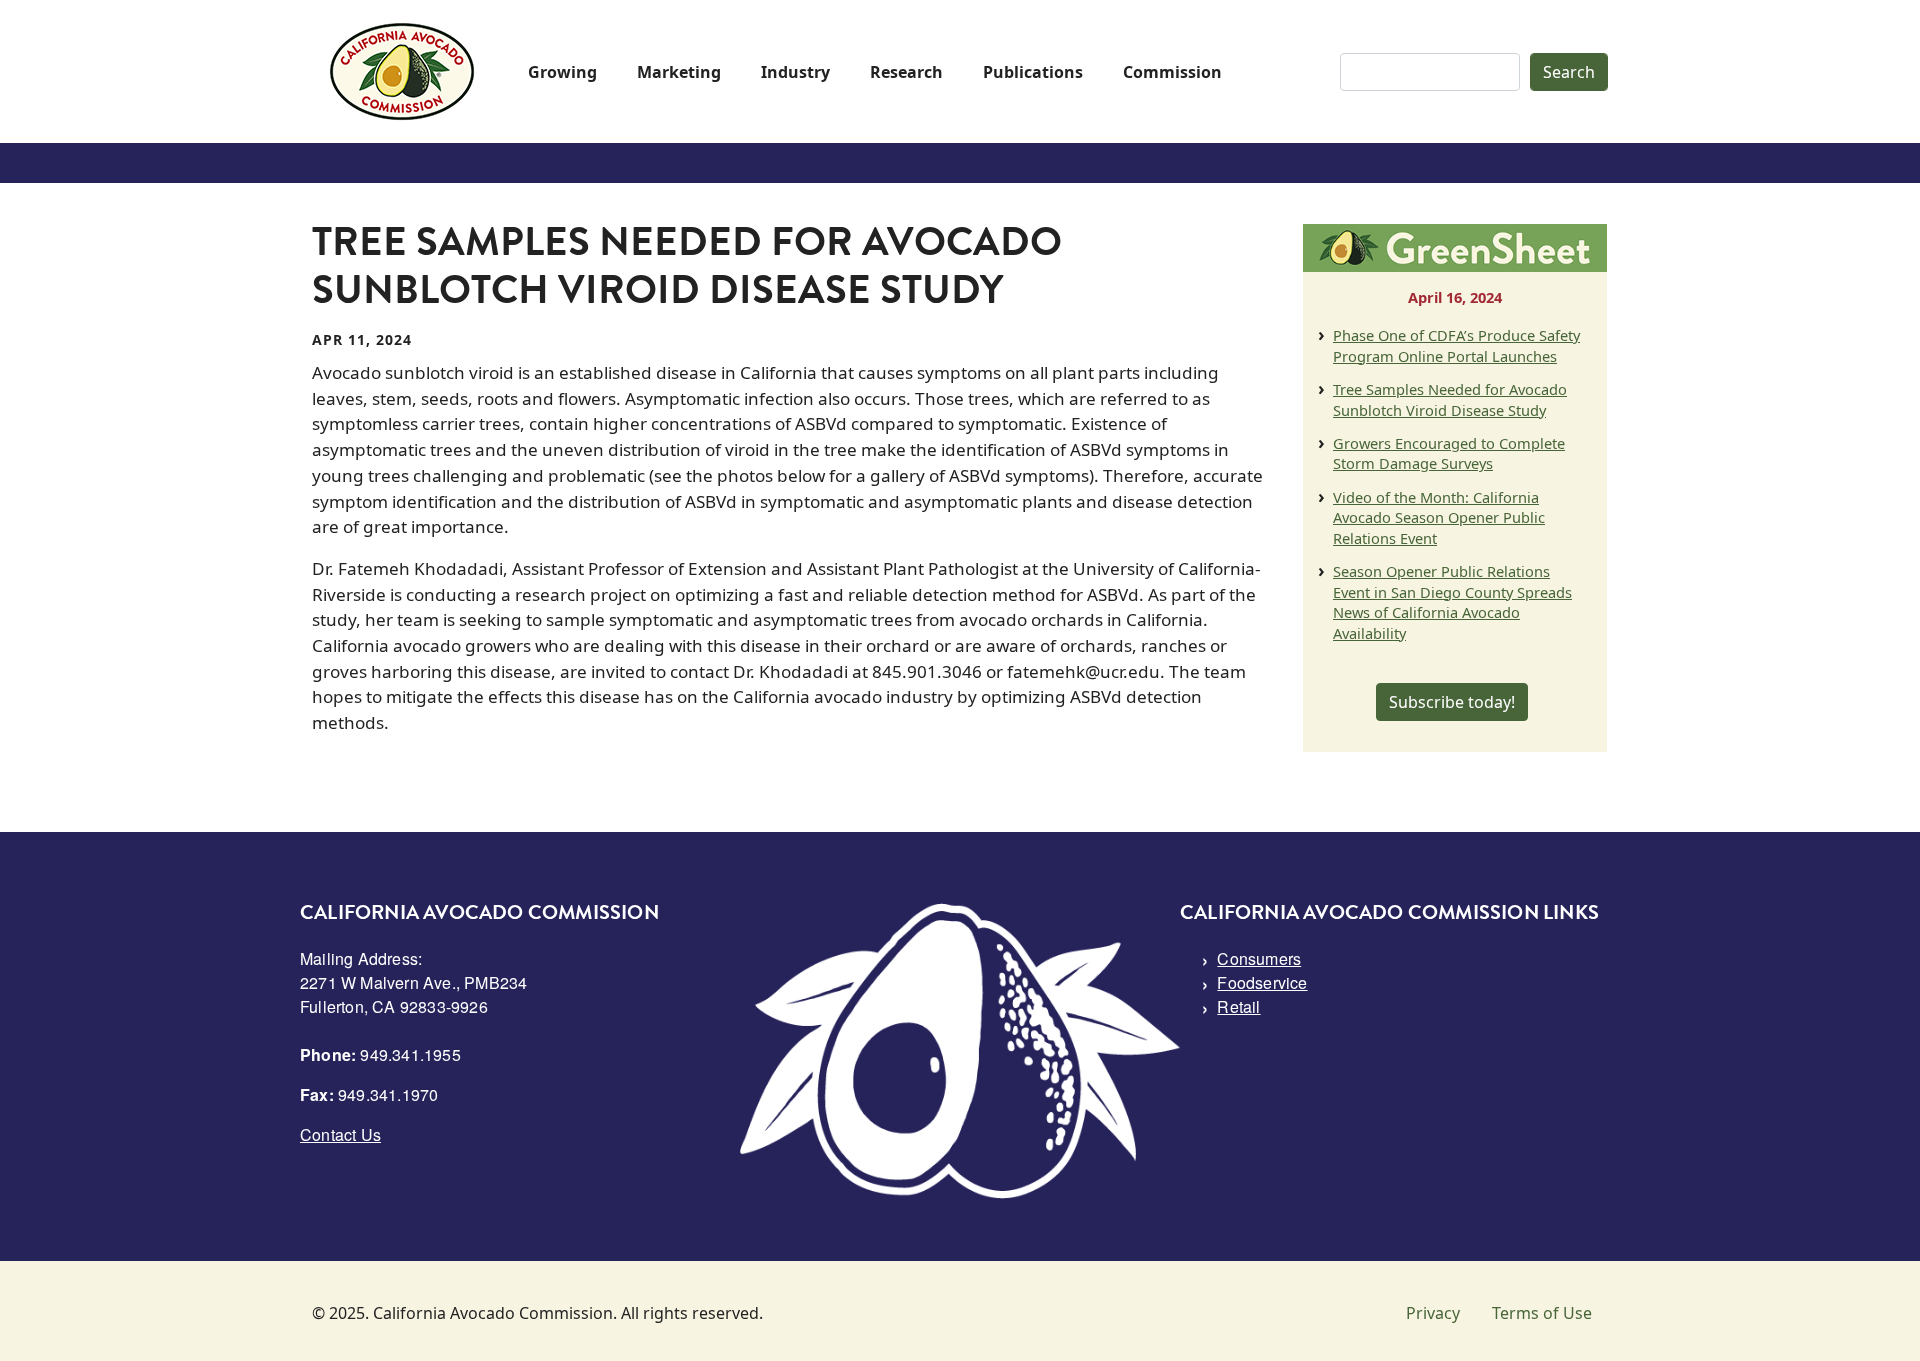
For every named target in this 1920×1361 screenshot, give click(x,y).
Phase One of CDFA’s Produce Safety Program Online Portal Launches (1456, 345)
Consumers (1259, 958)
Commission (1172, 72)
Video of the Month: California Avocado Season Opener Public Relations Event (1439, 517)
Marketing (679, 72)
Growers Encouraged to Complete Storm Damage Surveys (1449, 453)
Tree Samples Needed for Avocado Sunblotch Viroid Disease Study (1450, 399)
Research (906, 72)
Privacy (1433, 1313)
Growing (562, 72)
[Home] (402, 71)
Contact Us (340, 1134)
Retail (1238, 1006)
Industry (795, 72)
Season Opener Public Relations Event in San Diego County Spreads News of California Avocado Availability (1452, 601)
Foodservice (1262, 982)
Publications (1033, 72)
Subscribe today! (1452, 702)
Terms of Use (1542, 1313)
